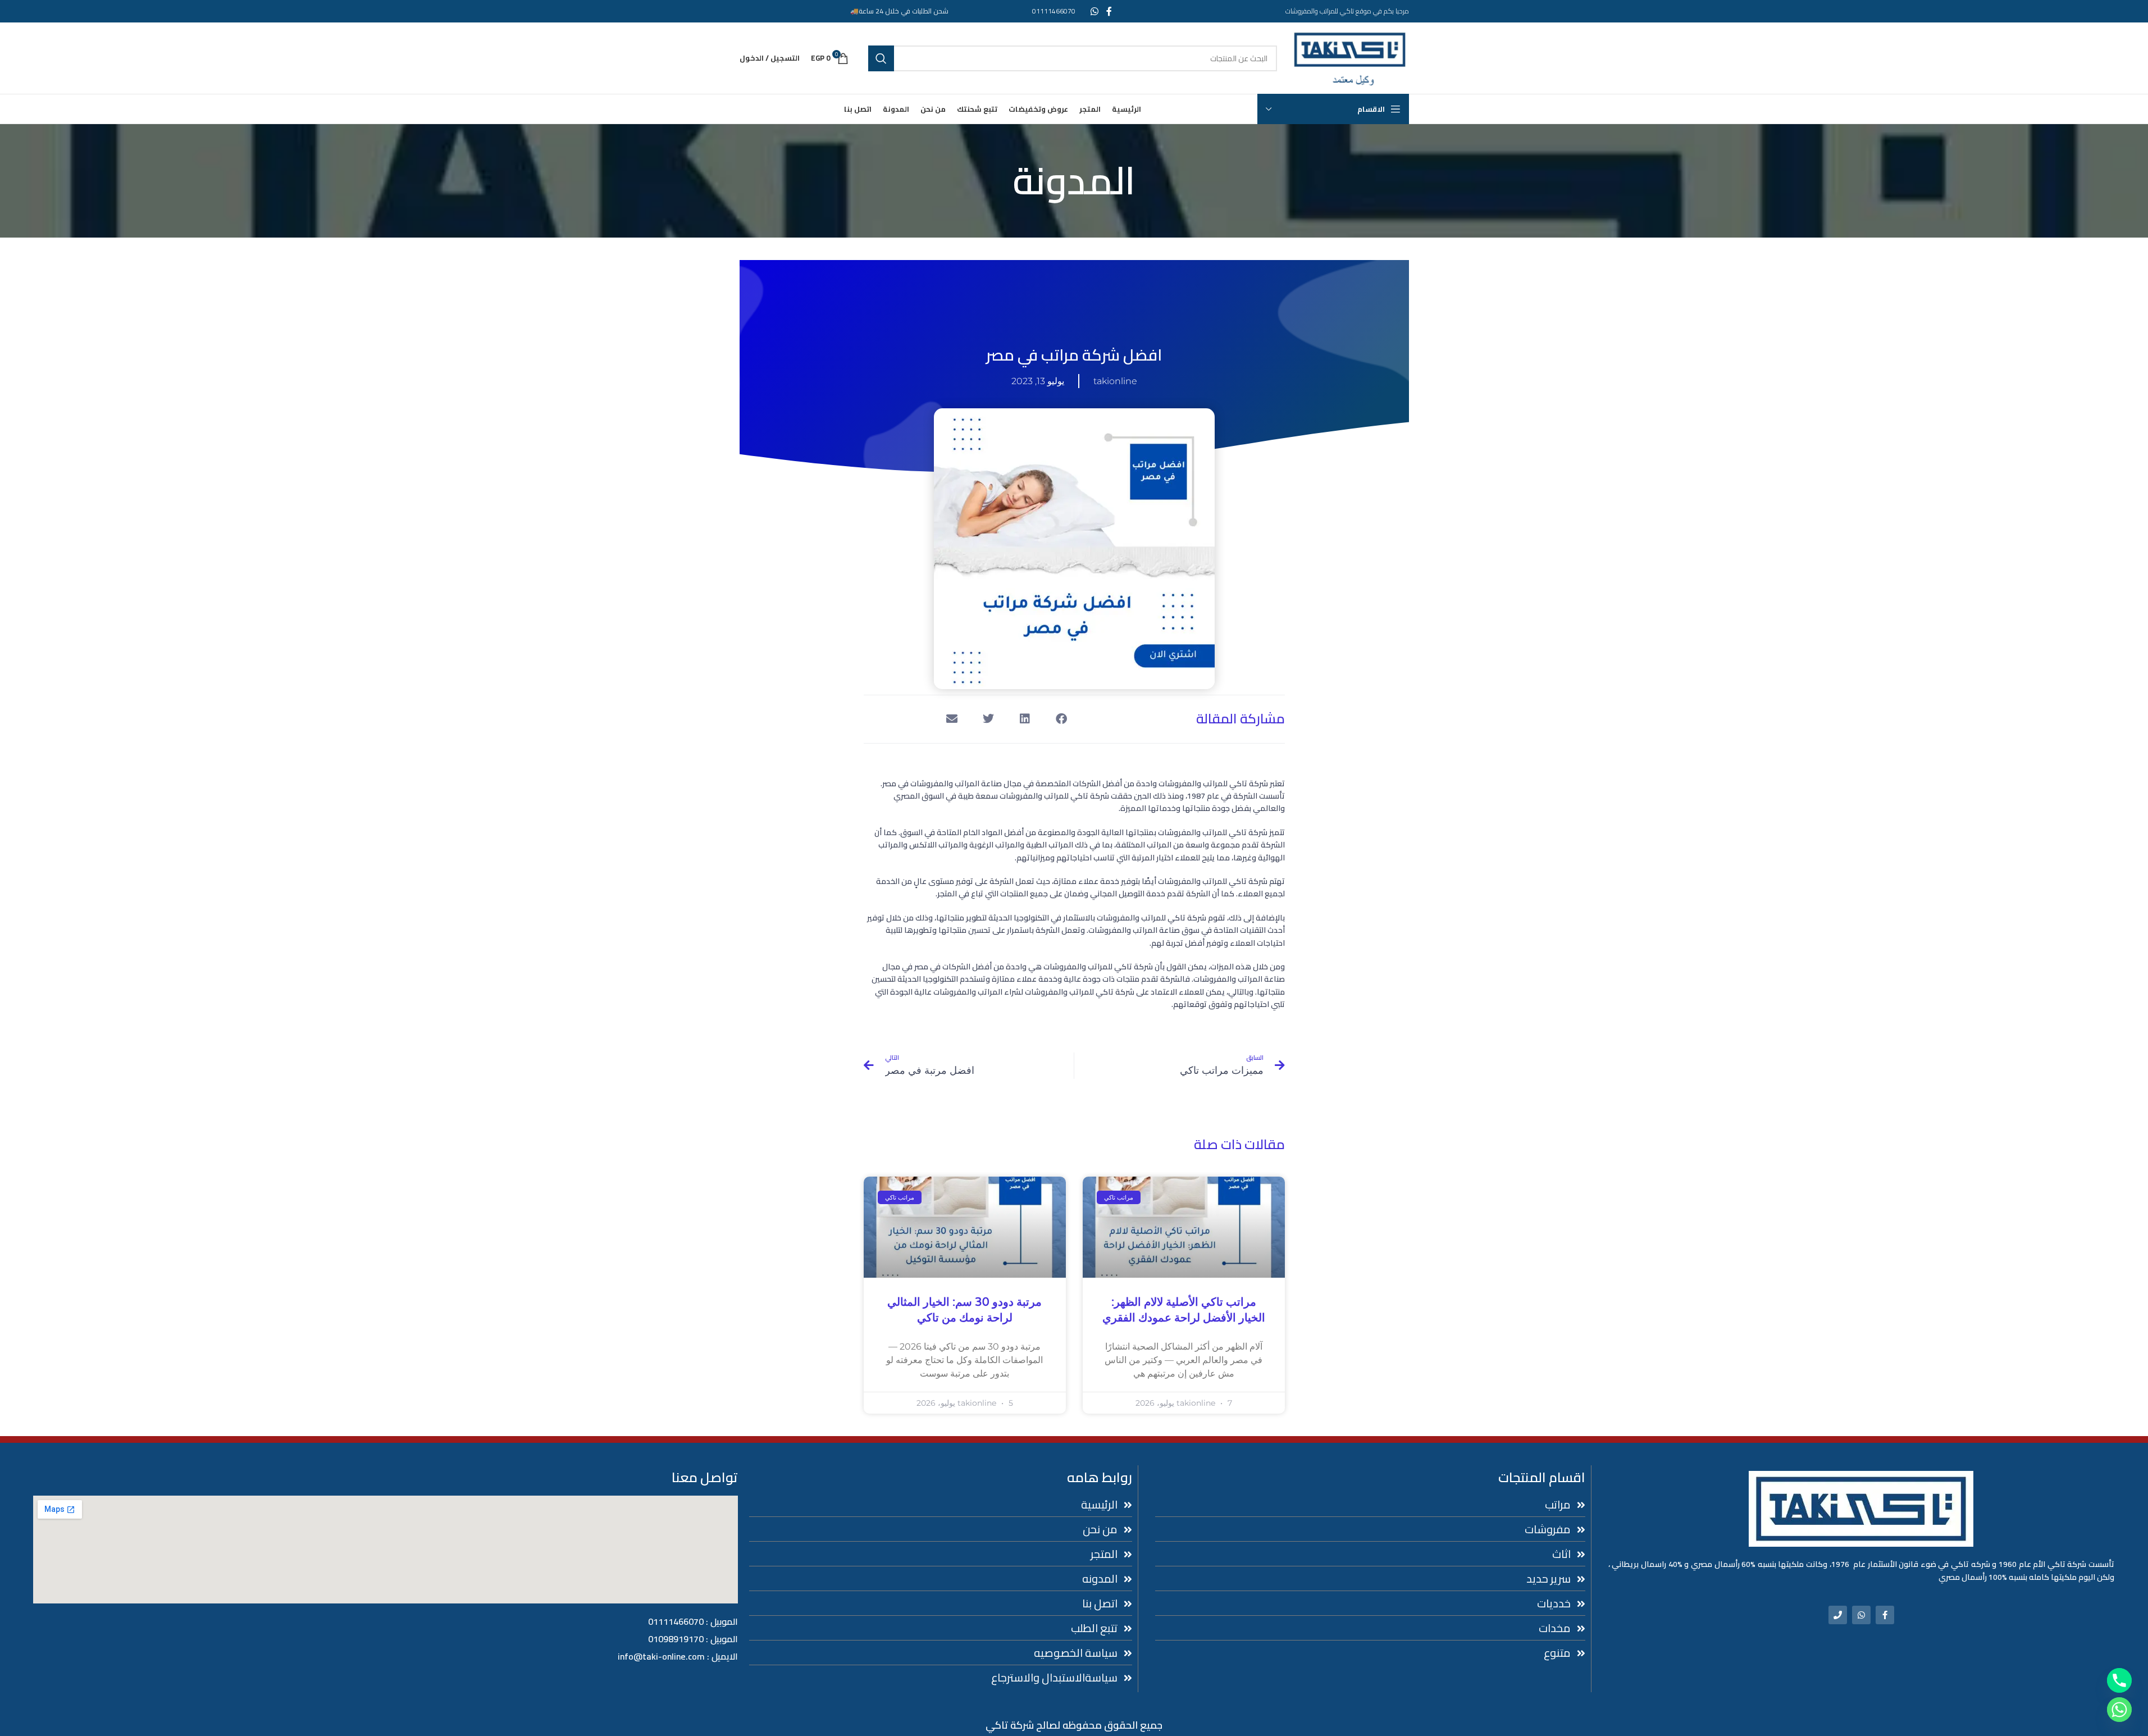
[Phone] (1838, 1615)
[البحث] (881, 58)
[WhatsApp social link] (1094, 11)
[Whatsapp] (1861, 1615)
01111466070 (1054, 11)
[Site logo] (1349, 57)
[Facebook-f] (1885, 1615)
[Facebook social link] (1109, 11)
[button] (1062, 719)
